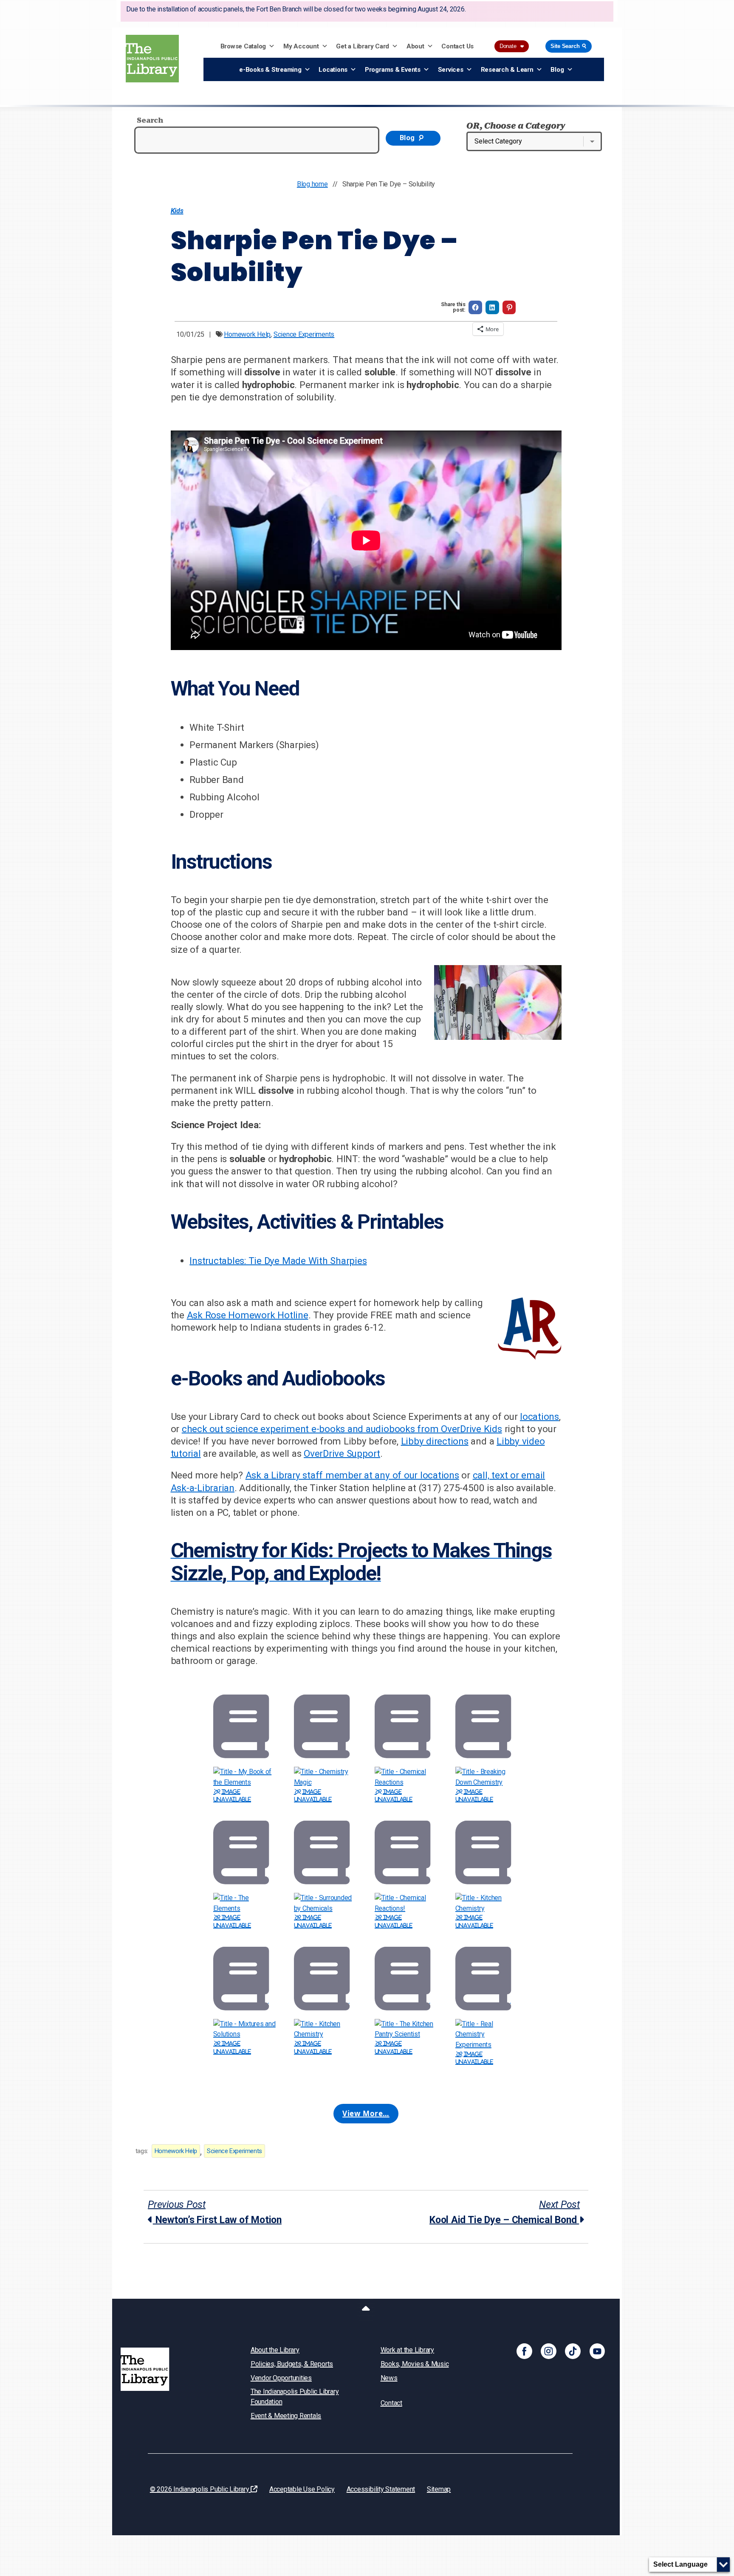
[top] (366, 2310)
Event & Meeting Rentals (286, 2416)
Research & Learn (507, 70)
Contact (391, 2403)
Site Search (569, 46)
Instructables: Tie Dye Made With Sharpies (278, 1261)
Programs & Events (393, 70)
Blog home (312, 184)
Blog (557, 70)
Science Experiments (304, 334)
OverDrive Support (342, 1453)
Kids (177, 211)
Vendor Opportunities (281, 2378)
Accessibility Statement (381, 2489)
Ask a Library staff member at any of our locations (352, 1475)
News (389, 2378)
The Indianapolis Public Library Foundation (295, 2397)
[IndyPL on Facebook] (524, 2351)
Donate (512, 46)
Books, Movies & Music (415, 2364)
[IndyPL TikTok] (573, 2351)
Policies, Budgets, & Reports (292, 2364)
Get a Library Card (363, 46)
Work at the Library (407, 2350)
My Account (301, 46)
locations (539, 1416)
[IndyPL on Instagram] (549, 2351)
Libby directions (435, 1441)
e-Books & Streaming (270, 70)
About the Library (275, 2350)
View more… (366, 2113)
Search (150, 120)
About (415, 46)
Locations (333, 70)
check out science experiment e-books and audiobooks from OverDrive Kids (342, 1429)
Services (451, 70)
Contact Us (457, 46)
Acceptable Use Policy (302, 2489)
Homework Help (247, 334)
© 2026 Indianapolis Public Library (200, 2489)
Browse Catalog (243, 46)
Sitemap (439, 2489)
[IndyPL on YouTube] (597, 2351)
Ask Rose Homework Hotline (248, 1315)
